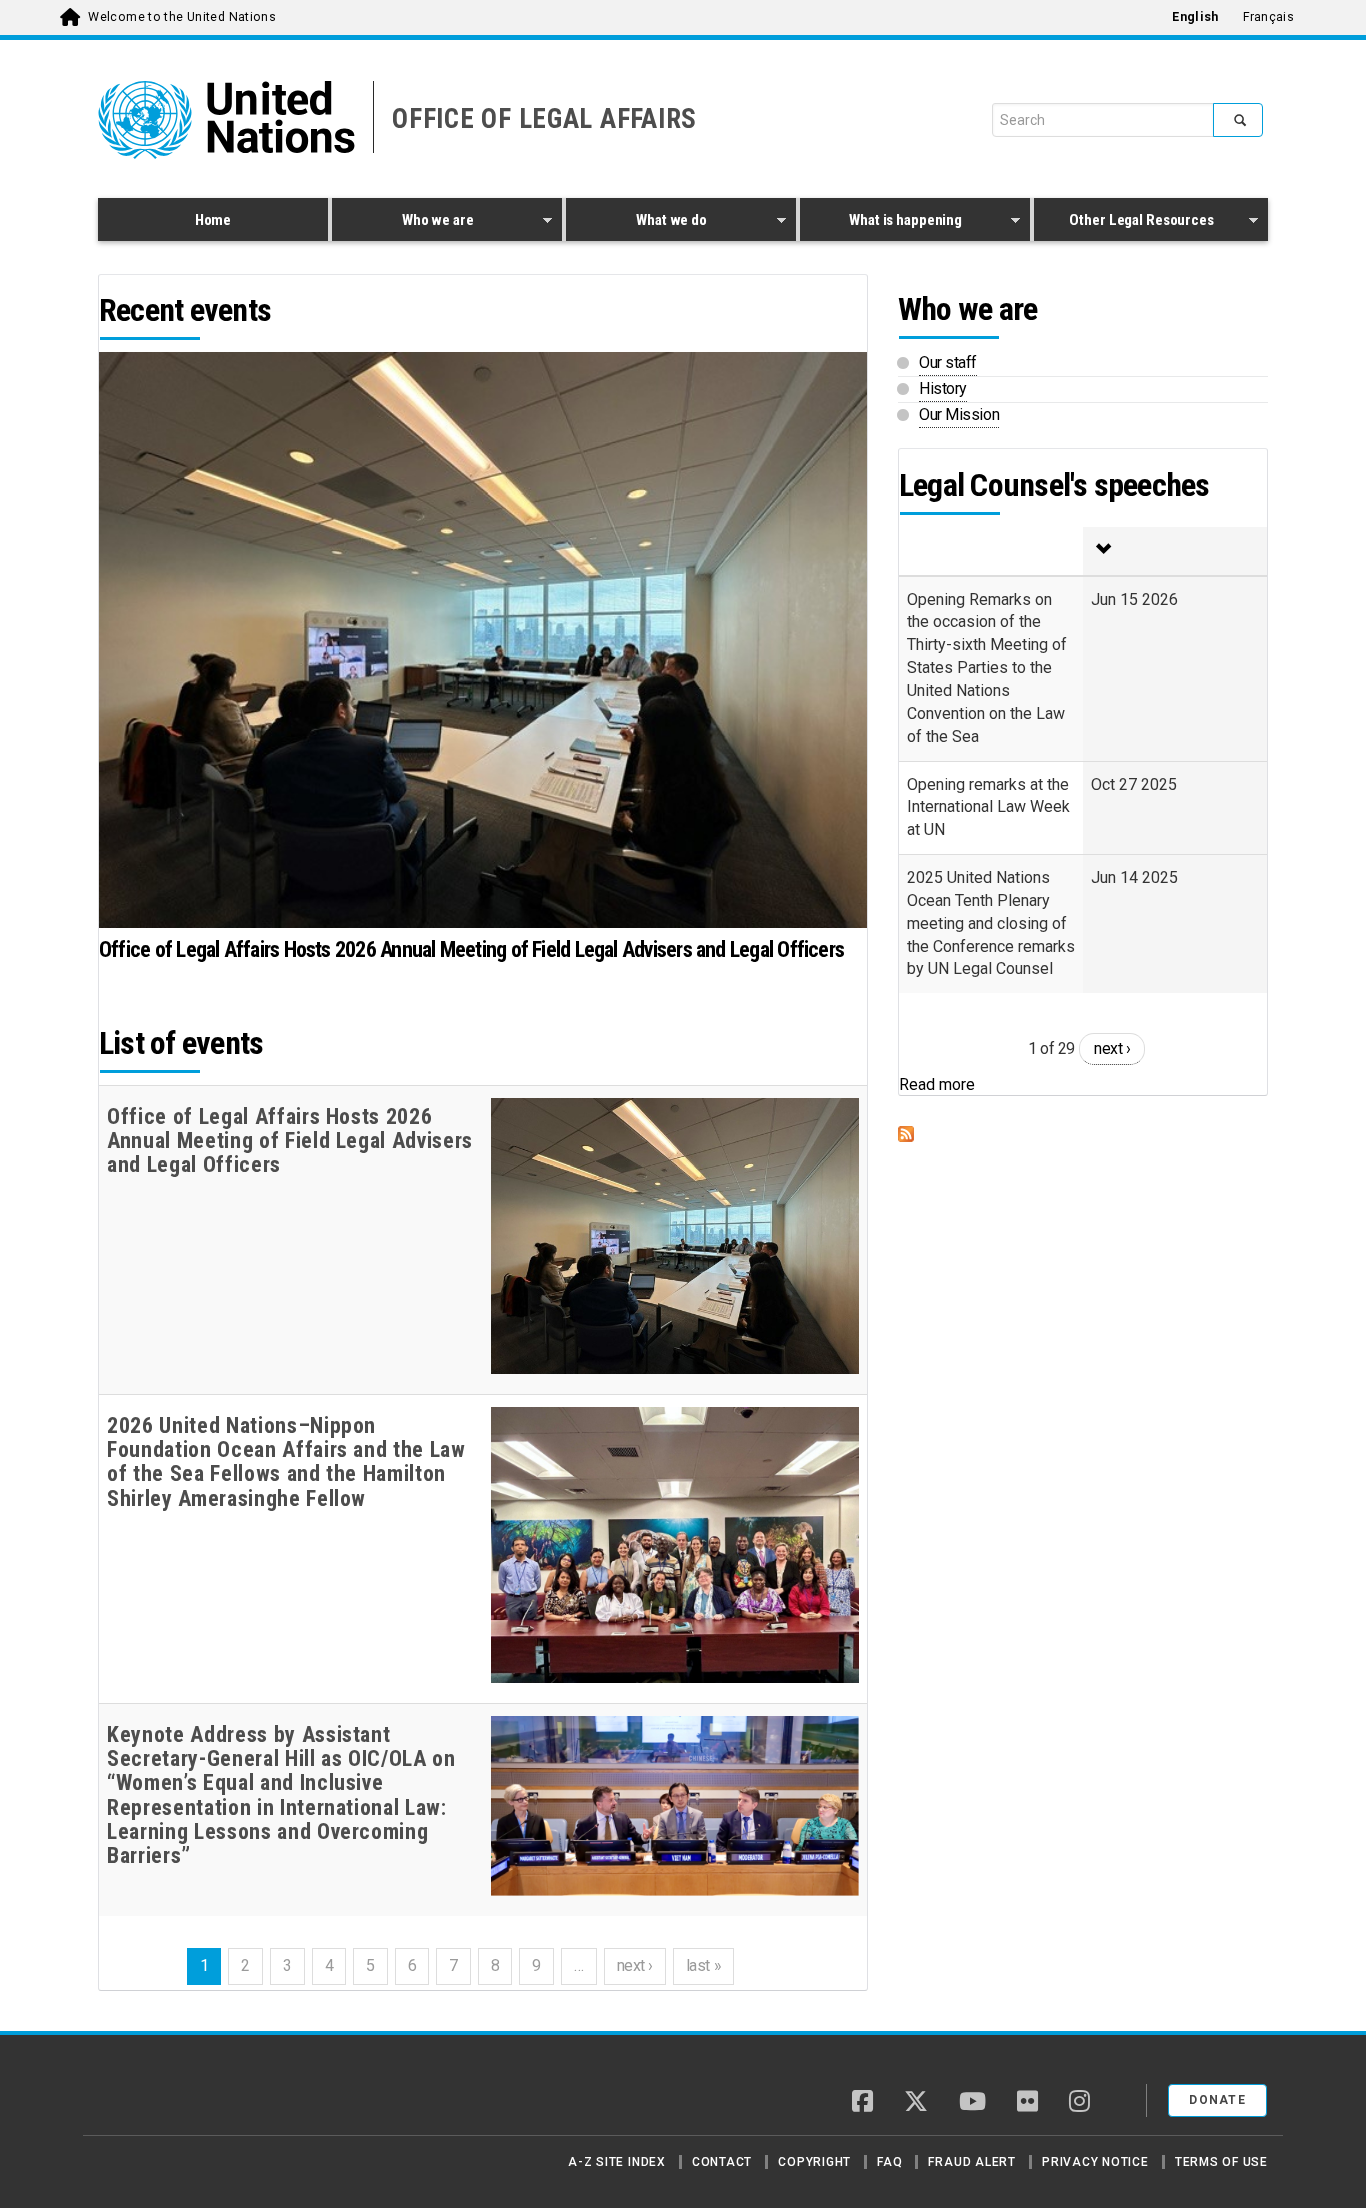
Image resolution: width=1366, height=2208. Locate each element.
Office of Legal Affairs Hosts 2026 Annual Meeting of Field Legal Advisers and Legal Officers (471, 949)
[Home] (168, 2093)
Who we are (402, 223)
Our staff (948, 362)
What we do (636, 223)
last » (703, 1965)
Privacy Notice (1095, 2162)
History (943, 388)
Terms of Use (1221, 2162)
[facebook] (862, 2103)
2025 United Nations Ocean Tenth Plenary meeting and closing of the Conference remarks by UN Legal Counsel (991, 923)
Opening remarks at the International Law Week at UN (988, 807)
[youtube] (972, 2103)
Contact (722, 2162)
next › (635, 1965)
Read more (937, 1084)
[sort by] (1175, 551)
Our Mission (959, 414)
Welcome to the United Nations (182, 17)
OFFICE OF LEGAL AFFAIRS (544, 119)
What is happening (881, 223)
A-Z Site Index (617, 2162)
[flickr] (1027, 2103)
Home (213, 220)
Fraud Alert (971, 2162)
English (1195, 17)
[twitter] (916, 2103)
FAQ (889, 2162)
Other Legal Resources (1124, 223)
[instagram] (1079, 2103)
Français (1268, 17)
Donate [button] (1217, 2100)
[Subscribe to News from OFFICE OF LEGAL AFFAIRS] (1083, 1134)
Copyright (814, 2162)
